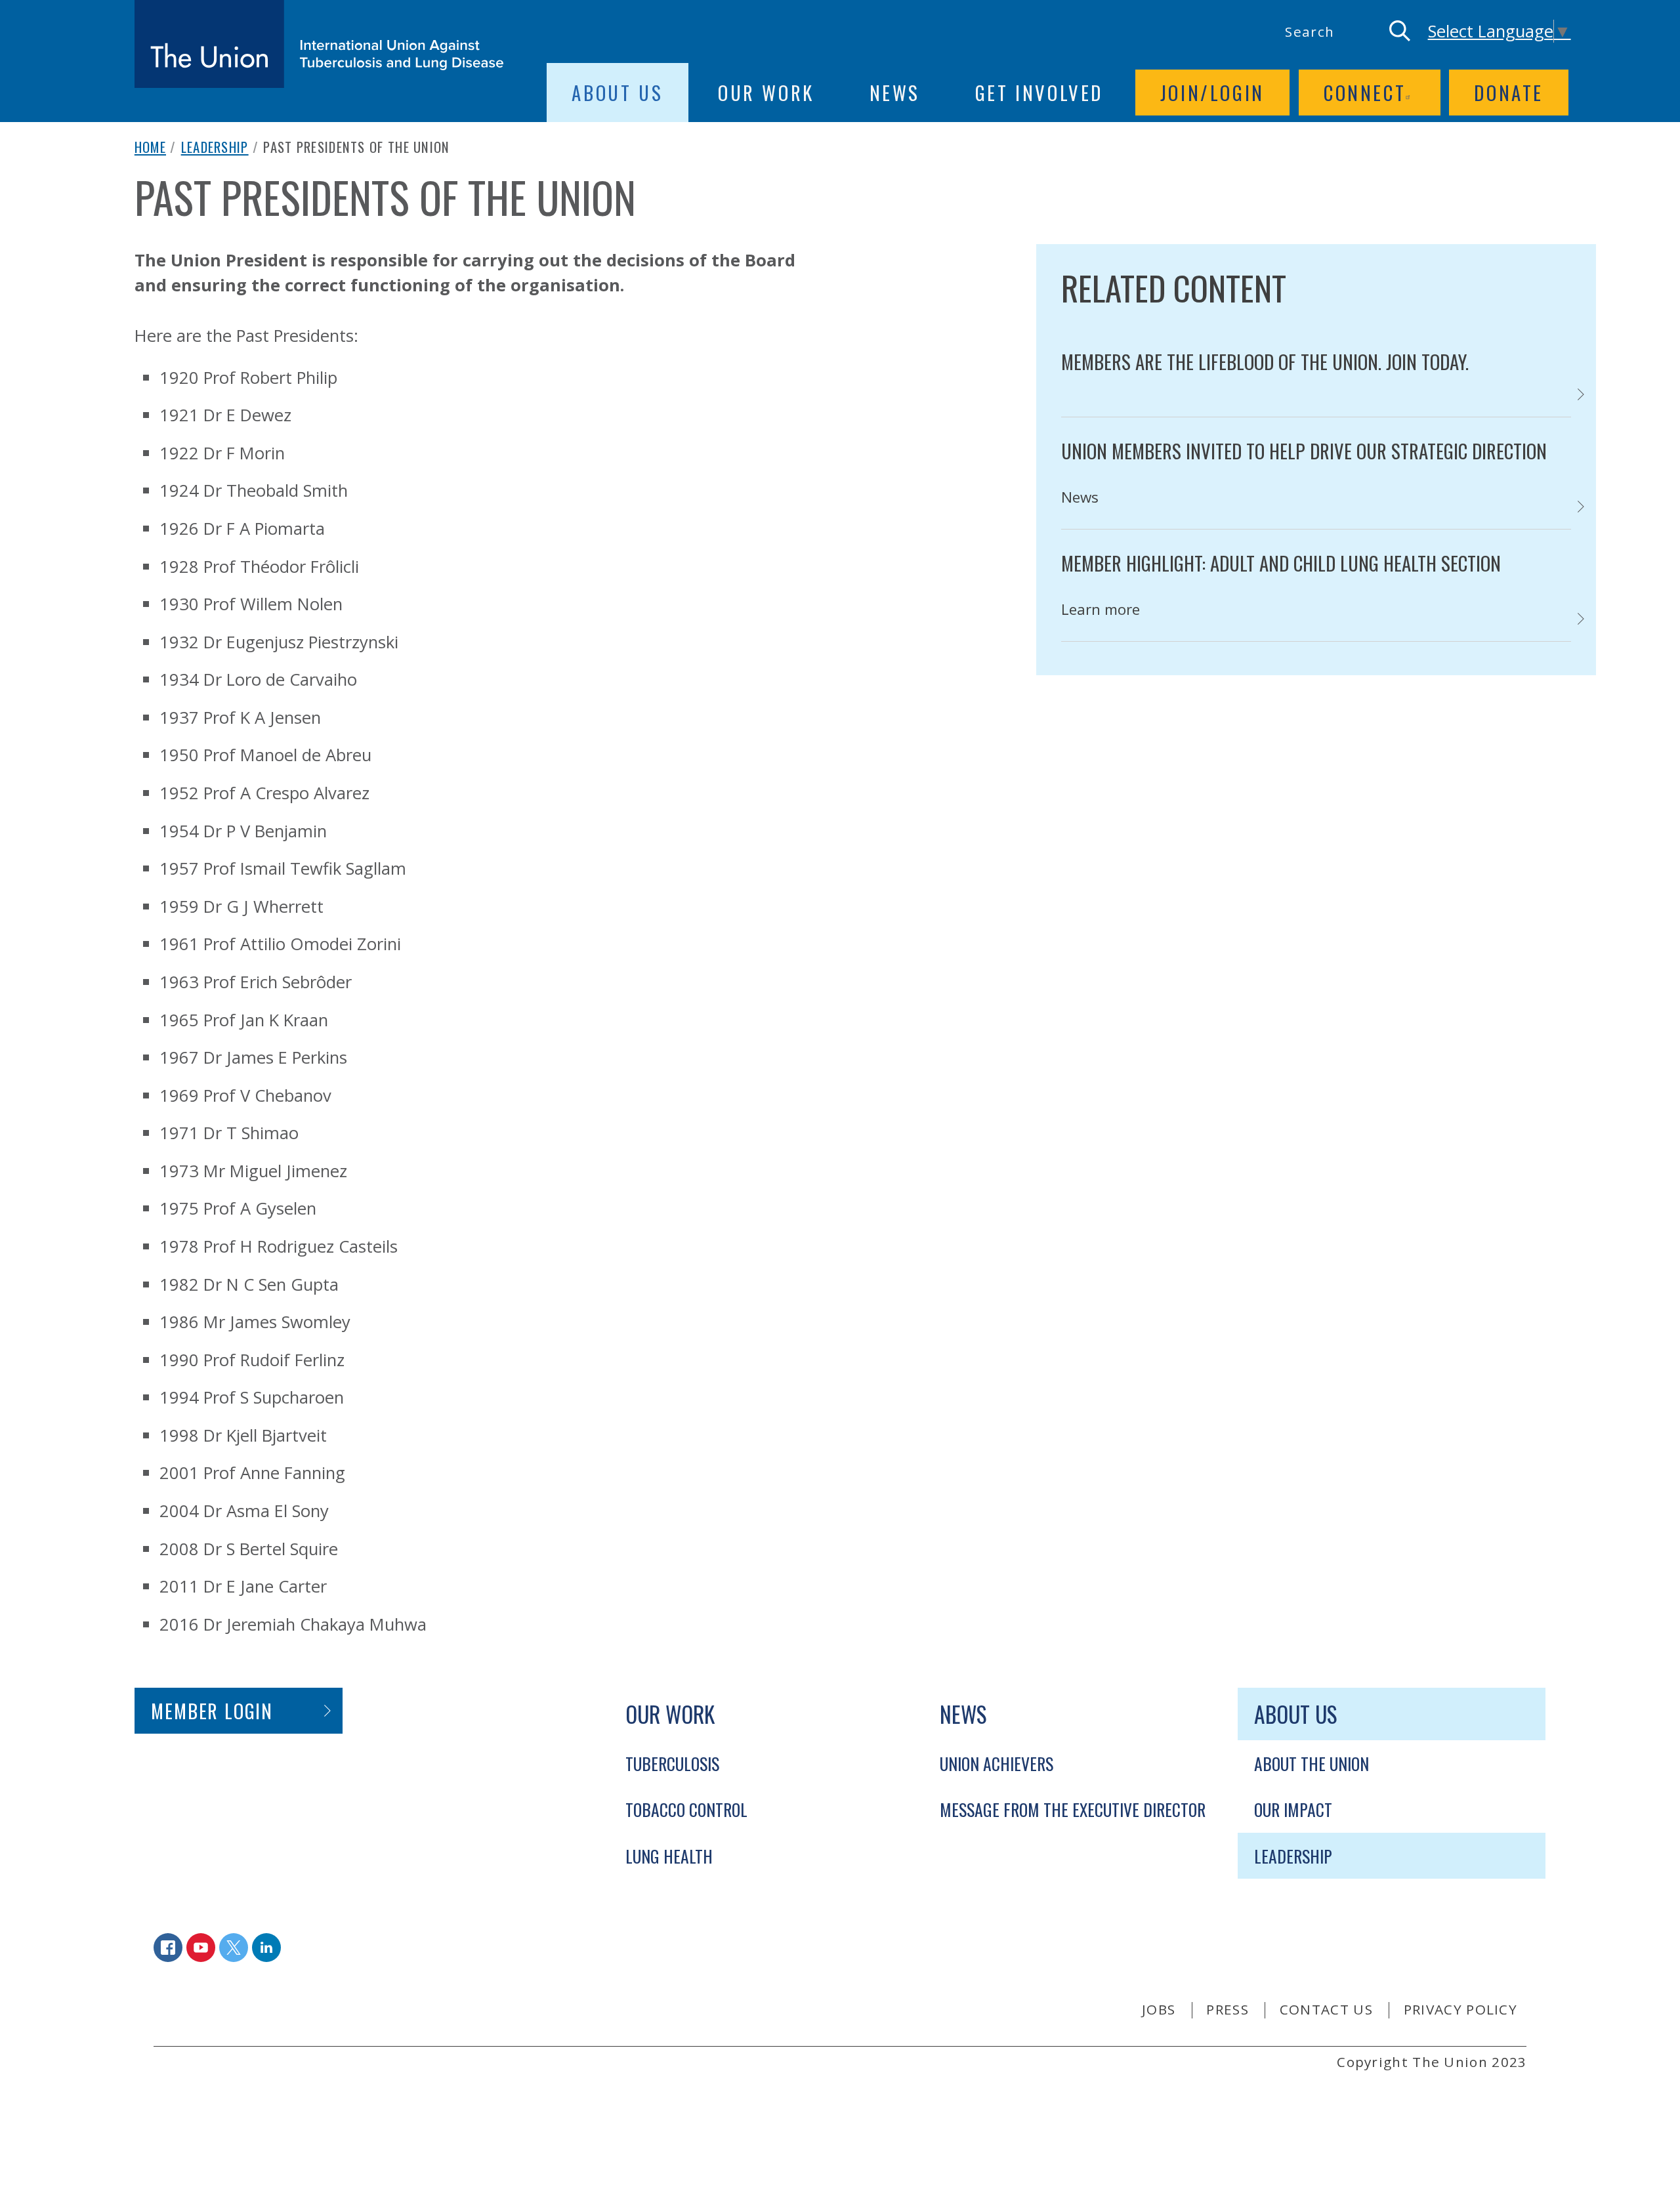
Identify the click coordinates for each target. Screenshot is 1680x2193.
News (895, 93)
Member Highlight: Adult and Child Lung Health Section (1281, 563)
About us (617, 93)
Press (1228, 2009)
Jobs (1159, 2009)
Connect (1365, 93)
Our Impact (1293, 1809)
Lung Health (669, 1856)
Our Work (766, 93)
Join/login (1212, 93)
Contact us (1326, 2009)
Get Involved (1039, 93)
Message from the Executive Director (1073, 1809)
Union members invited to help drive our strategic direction (1304, 451)
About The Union (1312, 1763)
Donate (1509, 93)
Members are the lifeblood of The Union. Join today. (1265, 362)
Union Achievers (997, 1763)
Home (150, 147)
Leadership (215, 147)
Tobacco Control (686, 1809)
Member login (212, 1711)
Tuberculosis (672, 1763)
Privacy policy (1460, 2009)
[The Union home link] (319, 44)
